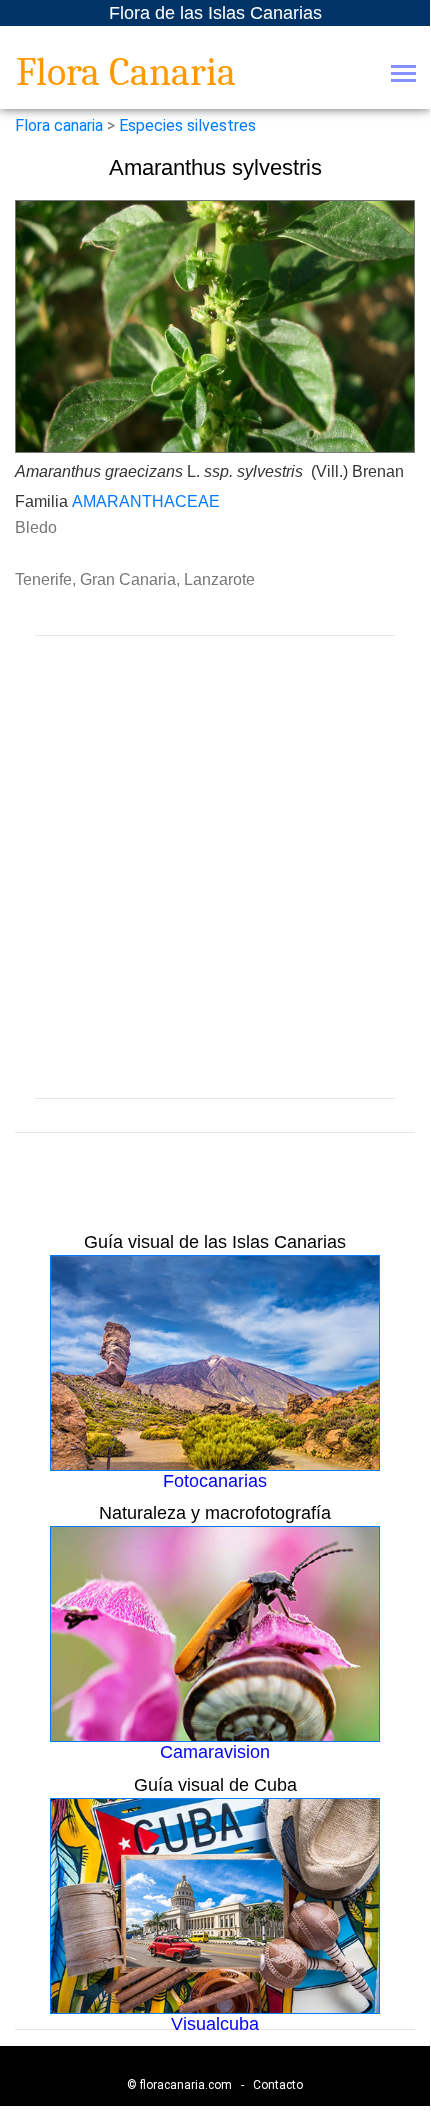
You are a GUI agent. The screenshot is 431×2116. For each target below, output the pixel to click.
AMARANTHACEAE (146, 501)
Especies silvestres (187, 125)
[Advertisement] (215, 867)
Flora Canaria (126, 72)
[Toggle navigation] (403, 75)
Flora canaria (59, 125)
